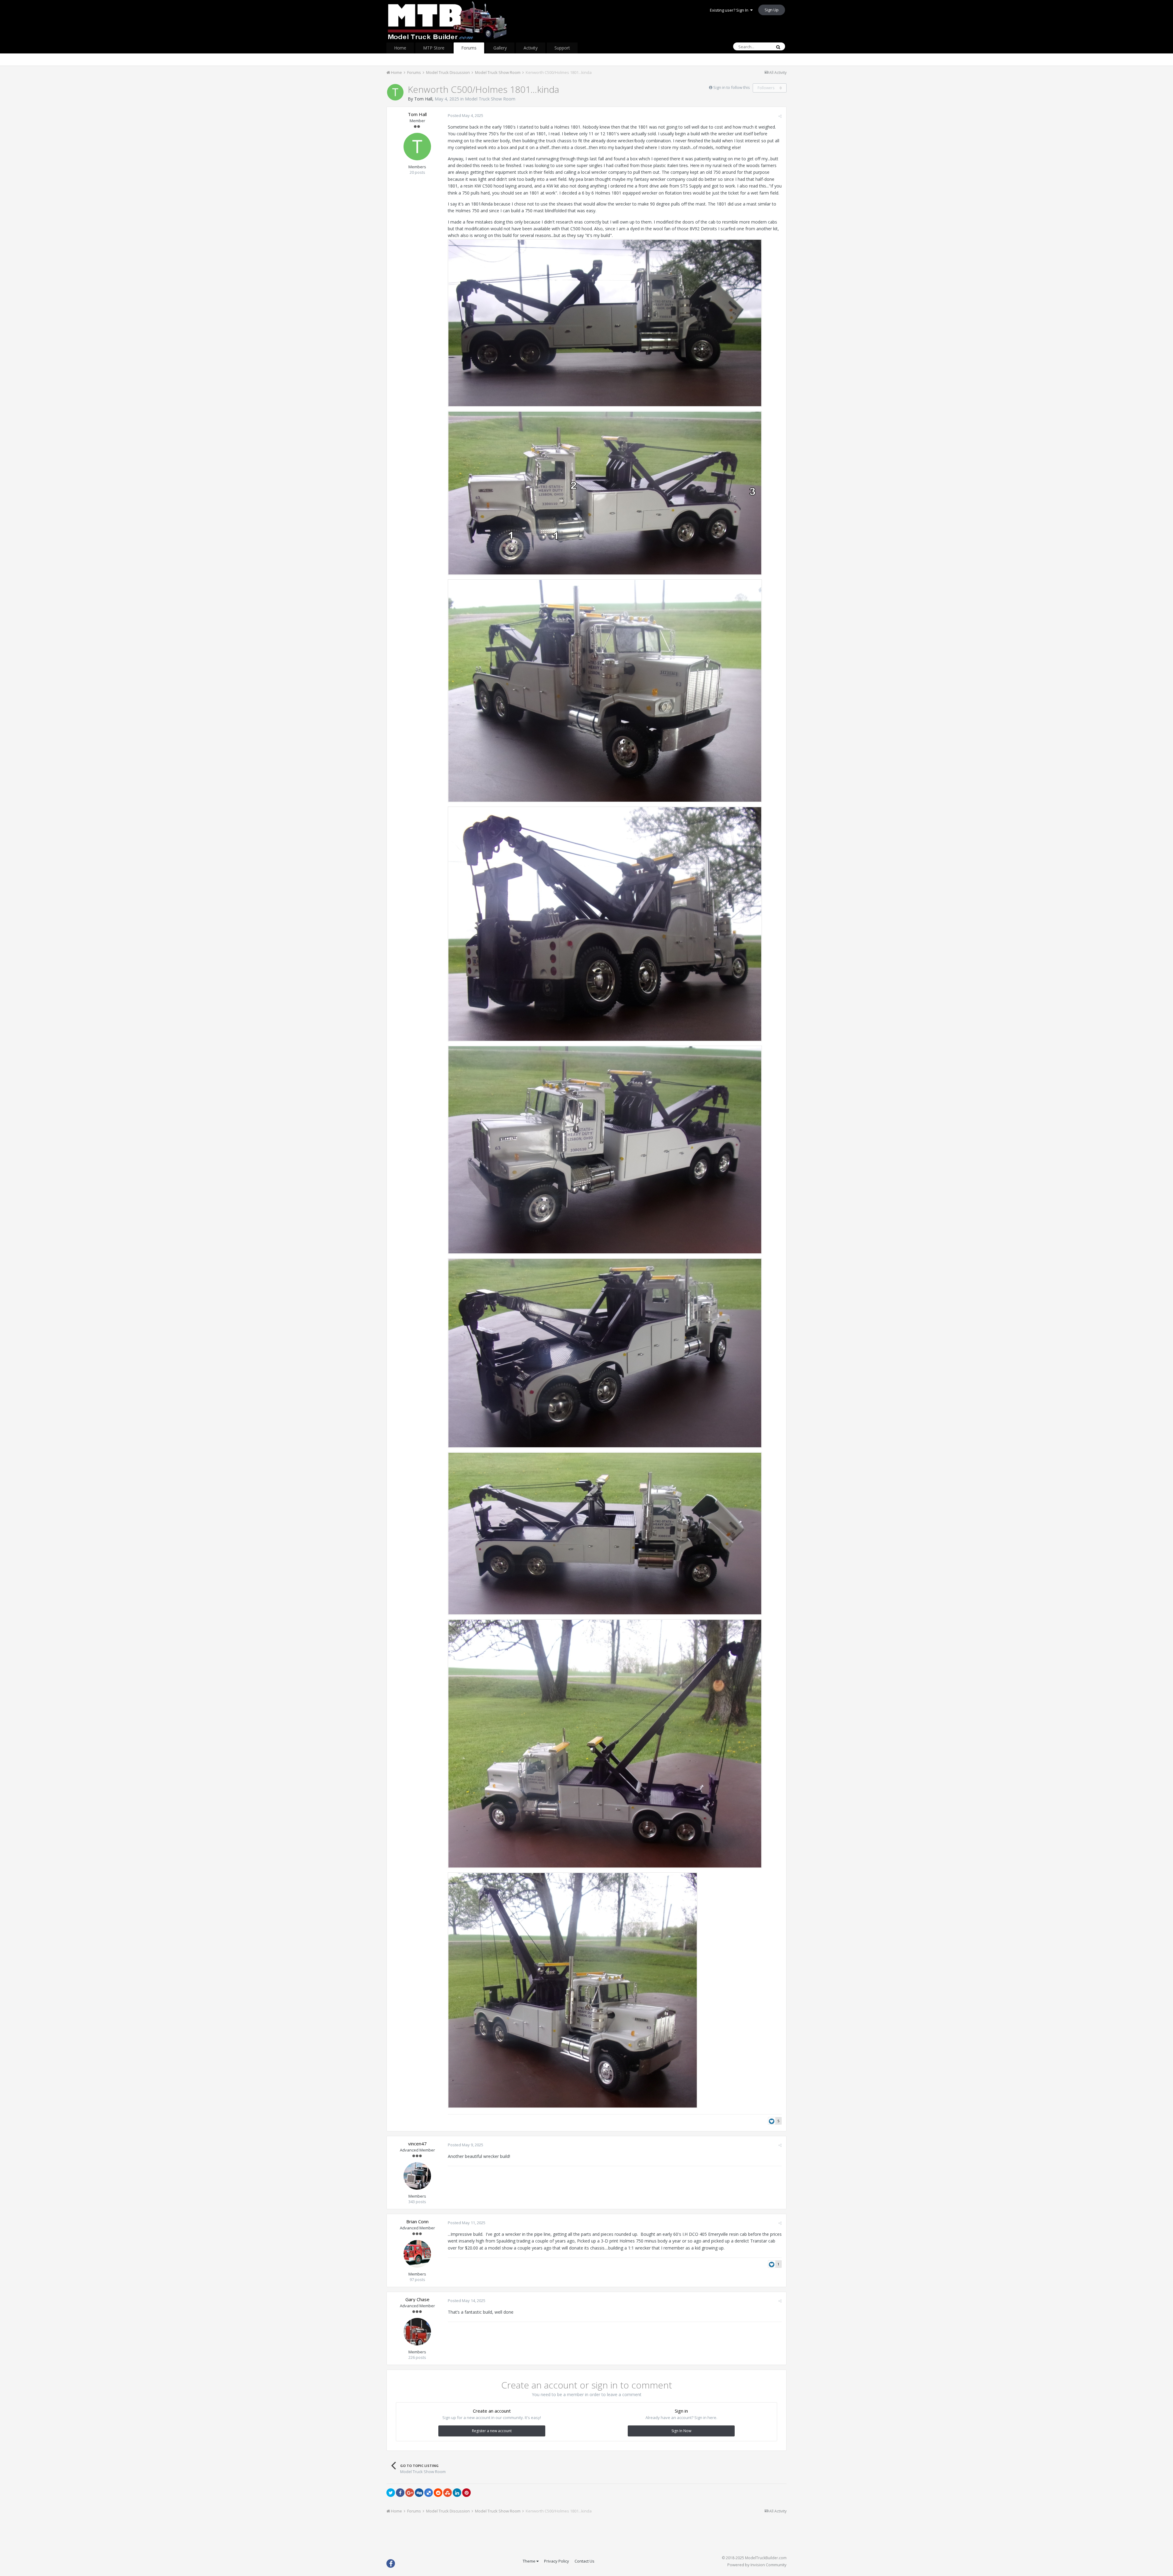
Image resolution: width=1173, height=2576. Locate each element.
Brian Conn (417, 2221)
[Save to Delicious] (429, 2493)
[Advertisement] (586, 2537)
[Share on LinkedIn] (457, 2493)
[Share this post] (780, 116)
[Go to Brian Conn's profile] (417, 2254)
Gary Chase (417, 2299)
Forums (469, 48)
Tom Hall (423, 99)
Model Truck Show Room (490, 99)
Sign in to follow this (732, 87)
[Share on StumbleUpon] (448, 2493)
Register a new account (492, 2431)
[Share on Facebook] (400, 2493)
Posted (466, 115)
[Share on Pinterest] (466, 2493)
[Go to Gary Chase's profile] (417, 2332)
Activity (531, 48)
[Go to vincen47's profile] (417, 2176)
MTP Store (434, 48)
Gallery (500, 48)
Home (400, 48)
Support (562, 48)
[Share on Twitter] (391, 2493)
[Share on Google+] (410, 2493)
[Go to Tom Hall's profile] (395, 92)
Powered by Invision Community (757, 2565)
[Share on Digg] (419, 2493)
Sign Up (772, 10)
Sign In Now (681, 2431)
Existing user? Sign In (730, 10)
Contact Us (585, 2561)
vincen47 (417, 2144)
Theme (530, 2561)
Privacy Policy (557, 2561)
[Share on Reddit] (438, 2493)
